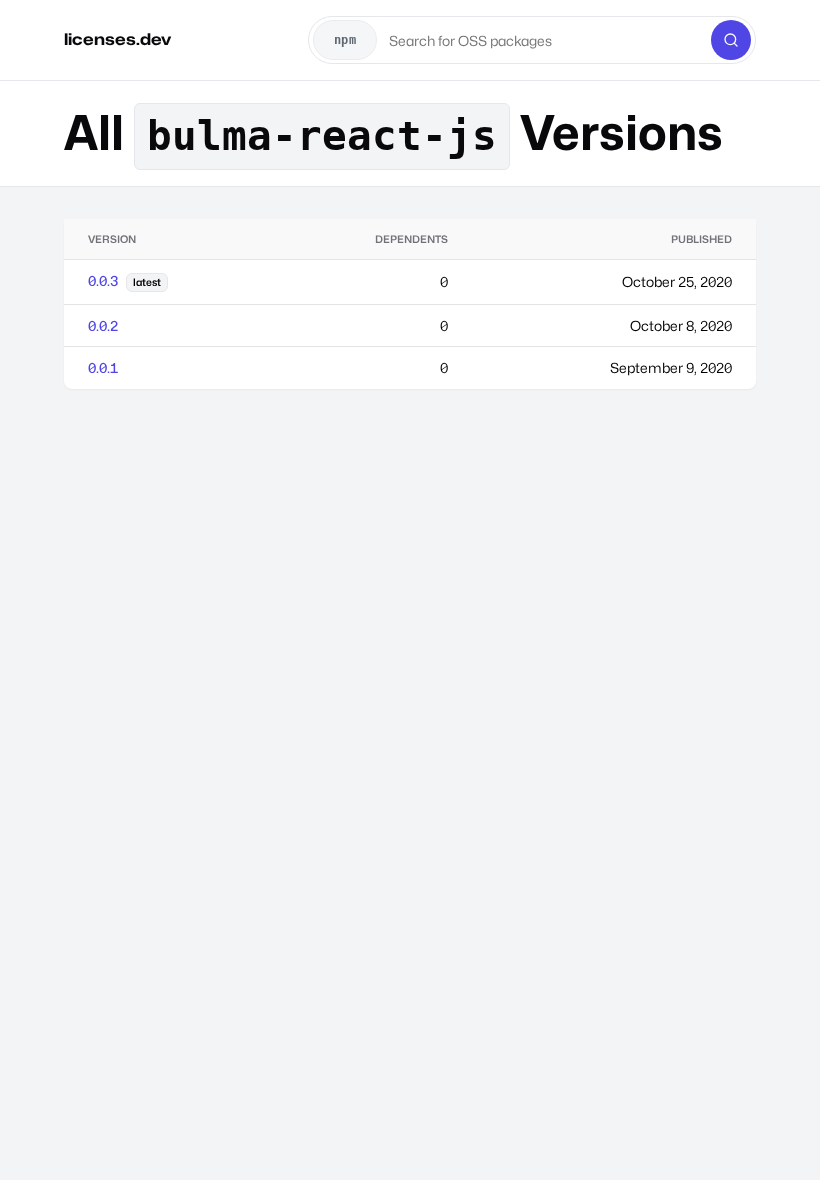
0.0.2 (103, 325)
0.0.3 (103, 280)
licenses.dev (117, 39)
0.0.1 (103, 367)
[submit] (731, 40)
